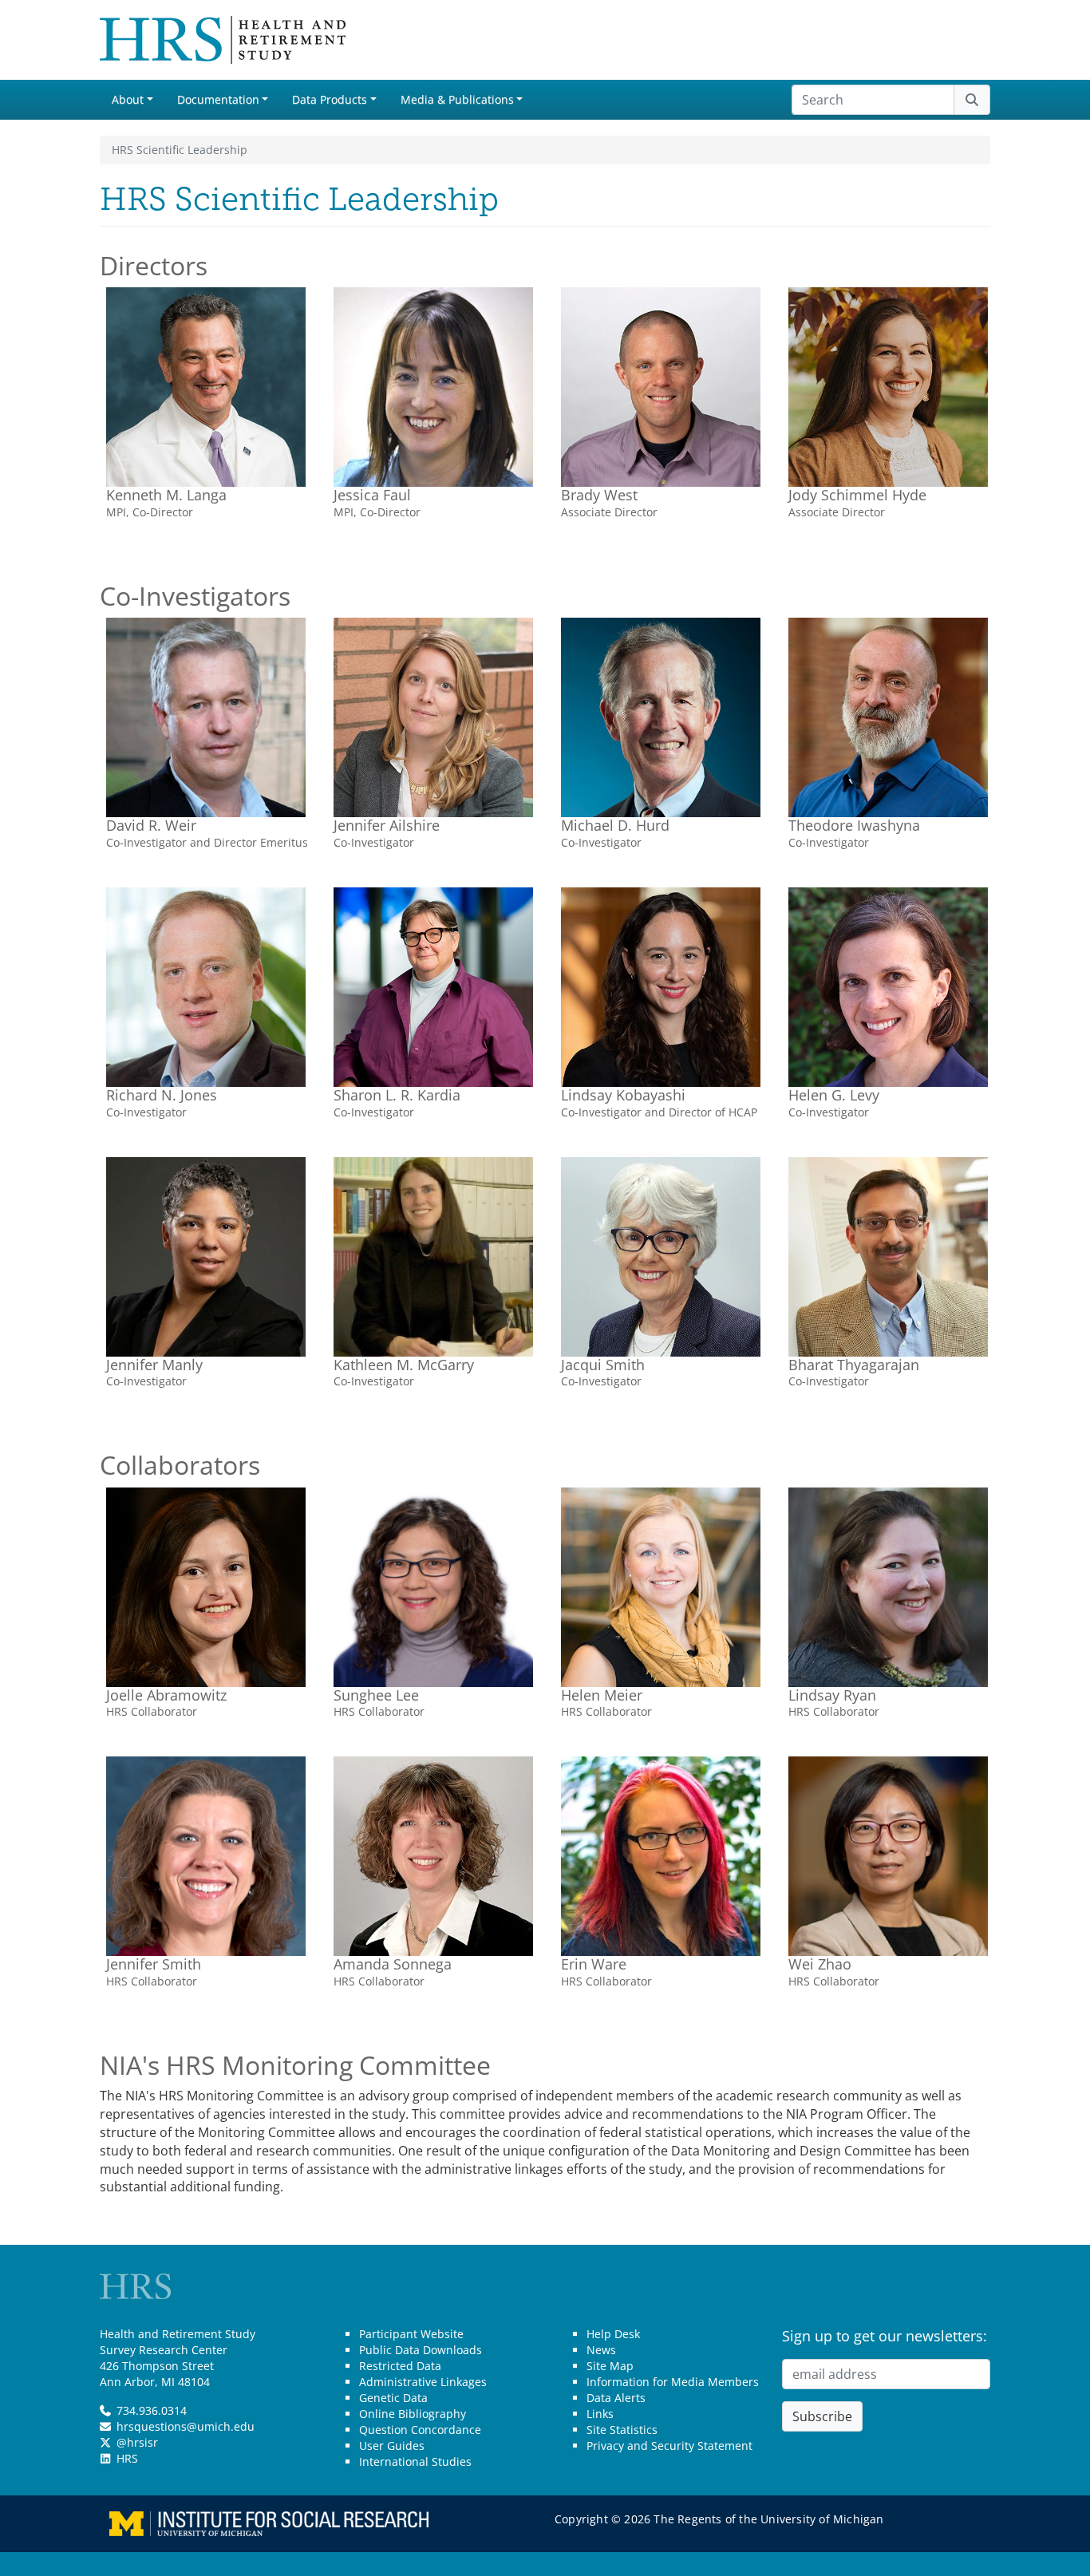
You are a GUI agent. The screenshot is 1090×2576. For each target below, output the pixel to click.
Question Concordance (420, 2430)
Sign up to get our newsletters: (885, 2336)
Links (600, 2414)
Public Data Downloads (421, 2350)
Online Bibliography (413, 2414)
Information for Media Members (673, 2382)
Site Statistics (622, 2430)
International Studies (415, 2461)
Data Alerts (616, 2398)
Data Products (330, 99)
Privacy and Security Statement (669, 2446)
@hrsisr (137, 2442)
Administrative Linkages (423, 2382)
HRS (127, 2458)
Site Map (610, 2366)
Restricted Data (400, 2366)
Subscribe (822, 2416)
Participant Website (411, 2334)
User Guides (392, 2446)
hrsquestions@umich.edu (186, 2426)
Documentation (218, 99)
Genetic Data (393, 2398)
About (128, 99)
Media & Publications (457, 99)
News (601, 2350)
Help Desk (613, 2334)
